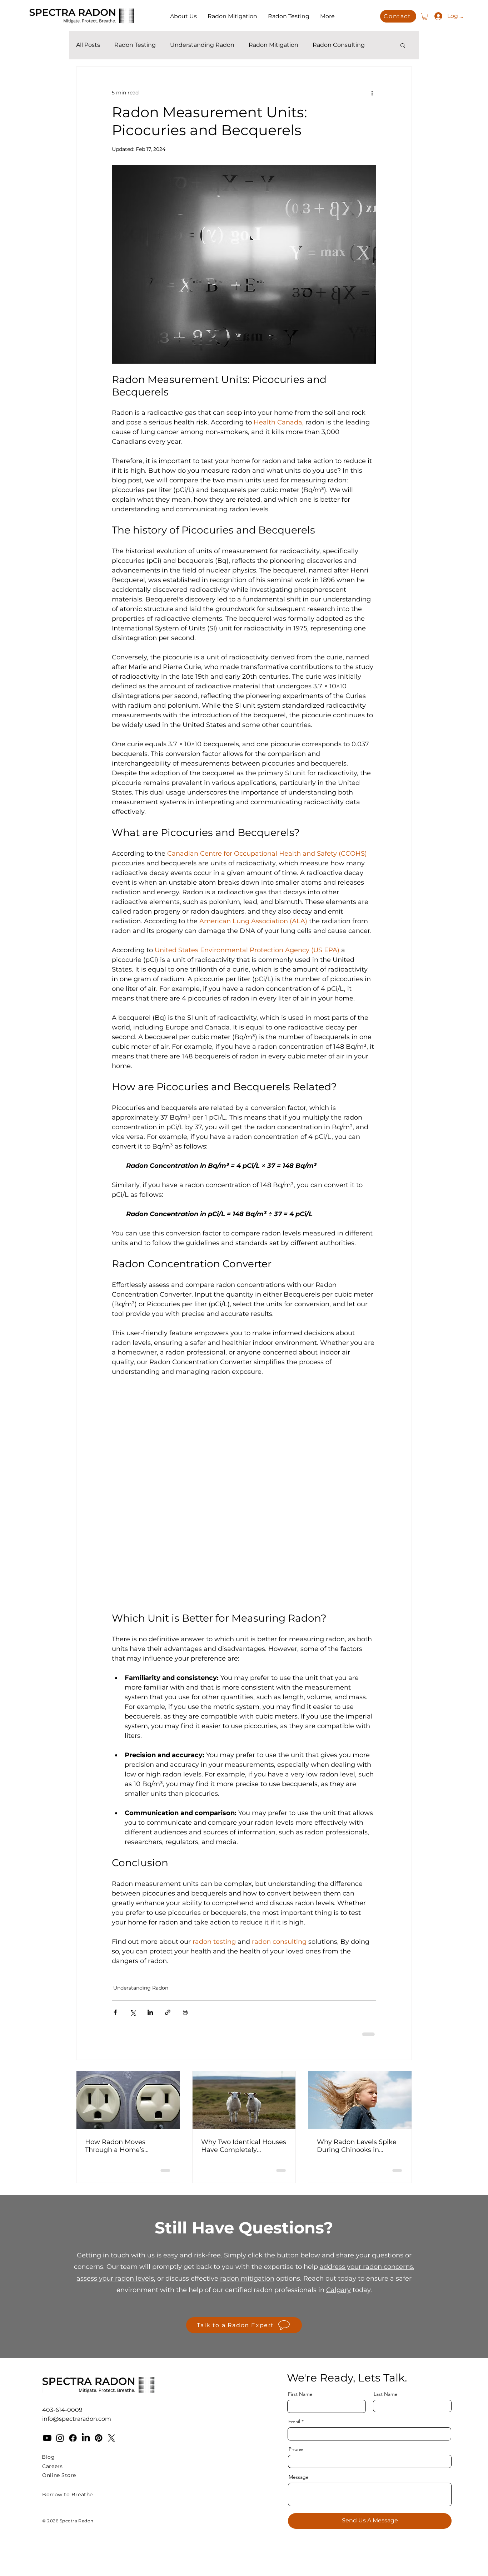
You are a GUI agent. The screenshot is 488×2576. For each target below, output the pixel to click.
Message (299, 2477)
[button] (425, 16)
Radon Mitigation (273, 45)
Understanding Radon (202, 45)
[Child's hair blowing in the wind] (360, 2100)
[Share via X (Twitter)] (133, 2012)
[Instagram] (60, 2438)
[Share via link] (168, 2012)
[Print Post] (185, 2012)
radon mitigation (247, 2278)
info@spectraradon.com (77, 2419)
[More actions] (372, 93)
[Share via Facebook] (115, 2012)
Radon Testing (135, 45)
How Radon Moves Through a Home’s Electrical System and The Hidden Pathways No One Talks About (127, 2146)
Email (294, 2422)
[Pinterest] (99, 2438)
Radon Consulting (339, 45)
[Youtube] (47, 2438)
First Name (300, 2394)
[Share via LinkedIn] (150, 2012)
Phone (296, 2449)
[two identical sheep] (244, 2100)
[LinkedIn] (86, 2438)
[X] (111, 2438)
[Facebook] (73, 2438)
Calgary (338, 2290)
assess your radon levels (115, 2278)
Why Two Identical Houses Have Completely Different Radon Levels (244, 2146)
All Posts (88, 45)
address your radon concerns (366, 2267)
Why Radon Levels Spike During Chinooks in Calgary (357, 2146)
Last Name (386, 2394)
